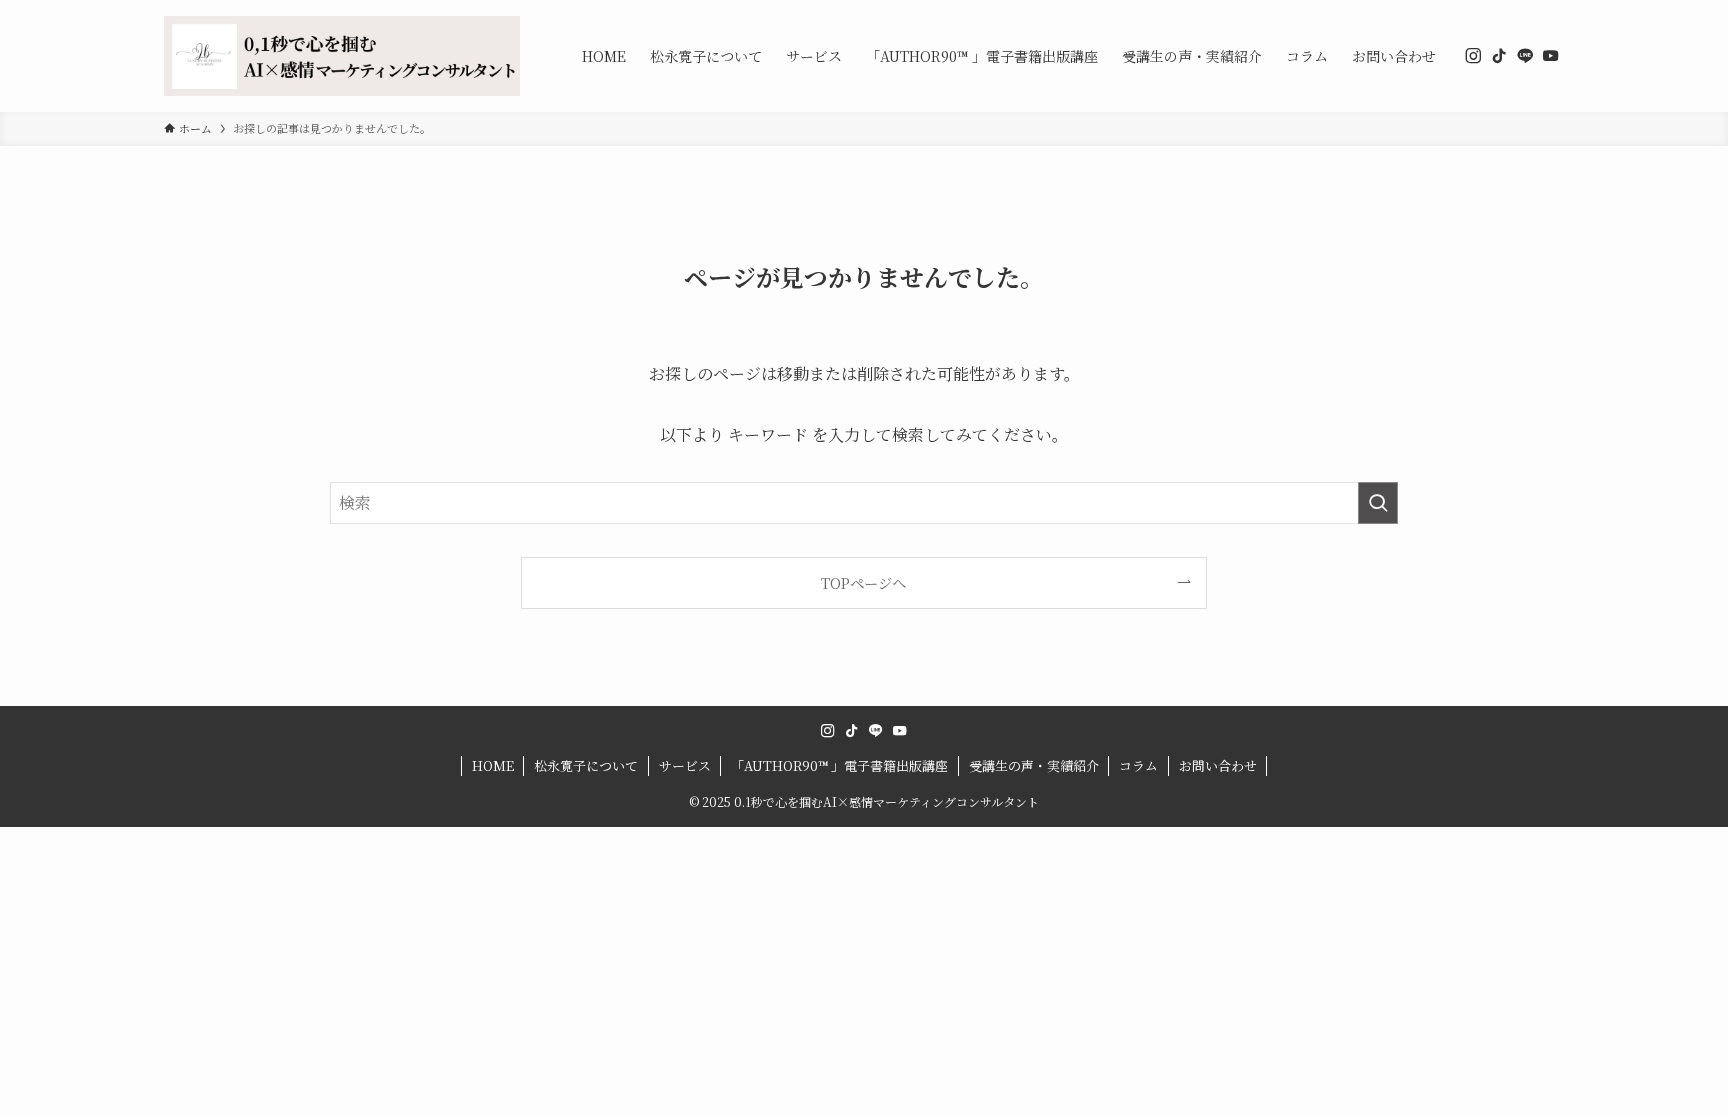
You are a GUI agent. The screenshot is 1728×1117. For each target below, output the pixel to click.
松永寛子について (586, 765)
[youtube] (1551, 56)
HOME (493, 765)
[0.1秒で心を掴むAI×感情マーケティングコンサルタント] (342, 56)
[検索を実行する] (1378, 503)
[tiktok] (1499, 56)
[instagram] (1473, 56)
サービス (685, 765)
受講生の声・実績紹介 (1034, 765)
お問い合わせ (1218, 765)
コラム (1138, 765)
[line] (1525, 56)
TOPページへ (863, 582)
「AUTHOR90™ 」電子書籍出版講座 (839, 765)
